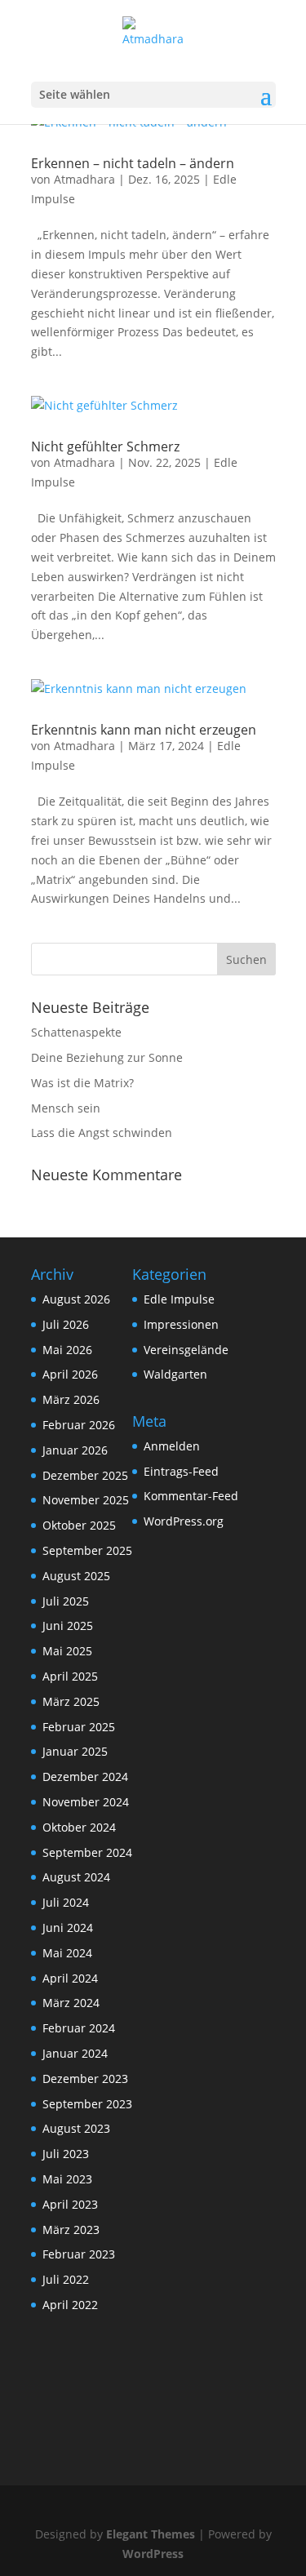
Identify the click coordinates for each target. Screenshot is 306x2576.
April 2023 (70, 2204)
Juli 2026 (66, 1324)
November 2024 (86, 1802)
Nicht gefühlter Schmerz (105, 446)
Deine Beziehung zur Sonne (107, 1057)
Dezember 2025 (85, 1475)
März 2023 (71, 2230)
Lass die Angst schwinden (102, 1133)
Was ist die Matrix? (82, 1083)
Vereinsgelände (186, 1350)
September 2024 (87, 1852)
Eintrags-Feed (181, 1471)
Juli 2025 (66, 1601)
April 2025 (70, 1676)
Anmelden (172, 1446)
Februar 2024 (79, 2028)
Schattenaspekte (76, 1032)
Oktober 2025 (79, 1525)
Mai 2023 (67, 2179)
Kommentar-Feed (191, 1496)
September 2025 (87, 1550)
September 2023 (87, 2104)
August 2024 (76, 1877)
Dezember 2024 (85, 1777)
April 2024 (70, 1978)
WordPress (153, 2554)
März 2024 (71, 2003)
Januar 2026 (75, 1450)
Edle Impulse (179, 1299)
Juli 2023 (66, 2154)
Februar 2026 (79, 1425)
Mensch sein (66, 1108)
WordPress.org (184, 1521)
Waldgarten (175, 1374)
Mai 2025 (67, 1651)
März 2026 (71, 1399)
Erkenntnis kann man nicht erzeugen (144, 730)
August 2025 (76, 1576)
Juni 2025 (68, 1626)
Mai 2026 (67, 1350)
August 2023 (76, 2128)
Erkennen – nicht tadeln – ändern (133, 163)
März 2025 (71, 1701)
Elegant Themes (151, 2534)
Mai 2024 (67, 1953)
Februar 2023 (79, 2254)
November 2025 (86, 1500)
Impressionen (181, 1324)
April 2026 (70, 1374)
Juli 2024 (66, 1902)
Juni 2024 (68, 1928)
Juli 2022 (66, 2279)
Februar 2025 (79, 1727)
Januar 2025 (75, 1751)
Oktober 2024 (79, 1827)
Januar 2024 (75, 2053)
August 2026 (76, 1299)
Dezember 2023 (85, 2079)
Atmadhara (84, 179)
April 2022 (70, 2305)
